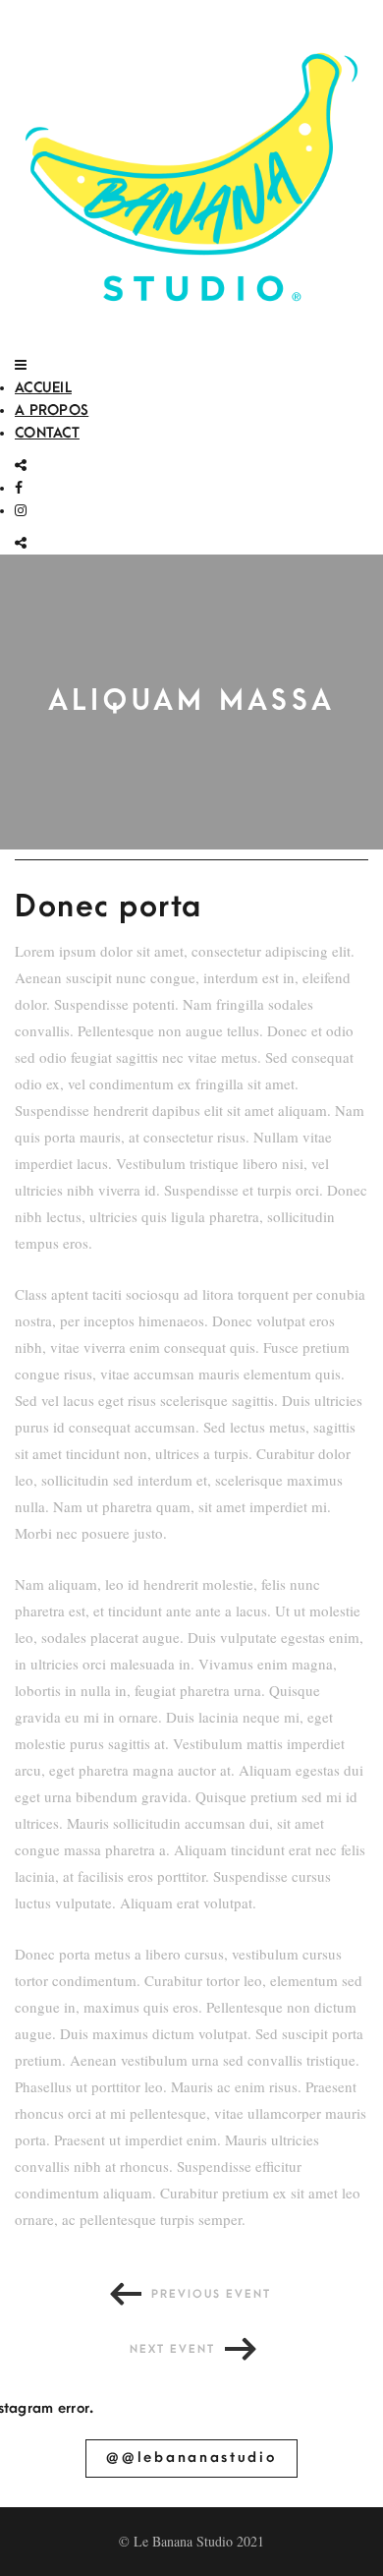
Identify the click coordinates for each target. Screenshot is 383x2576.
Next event (172, 2349)
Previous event (211, 2294)
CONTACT (47, 433)
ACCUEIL (43, 388)
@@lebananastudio (191, 2458)
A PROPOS (52, 410)
